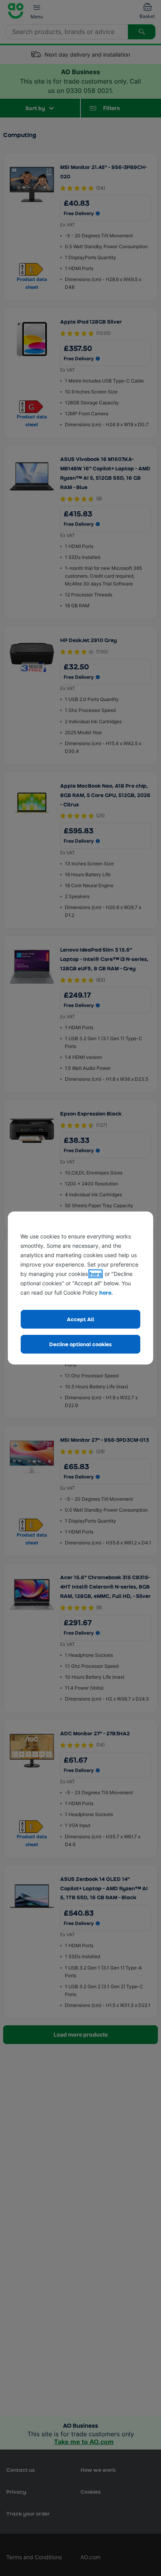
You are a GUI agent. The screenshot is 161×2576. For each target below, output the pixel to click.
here (96, 1274)
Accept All (80, 1319)
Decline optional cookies (80, 1344)
